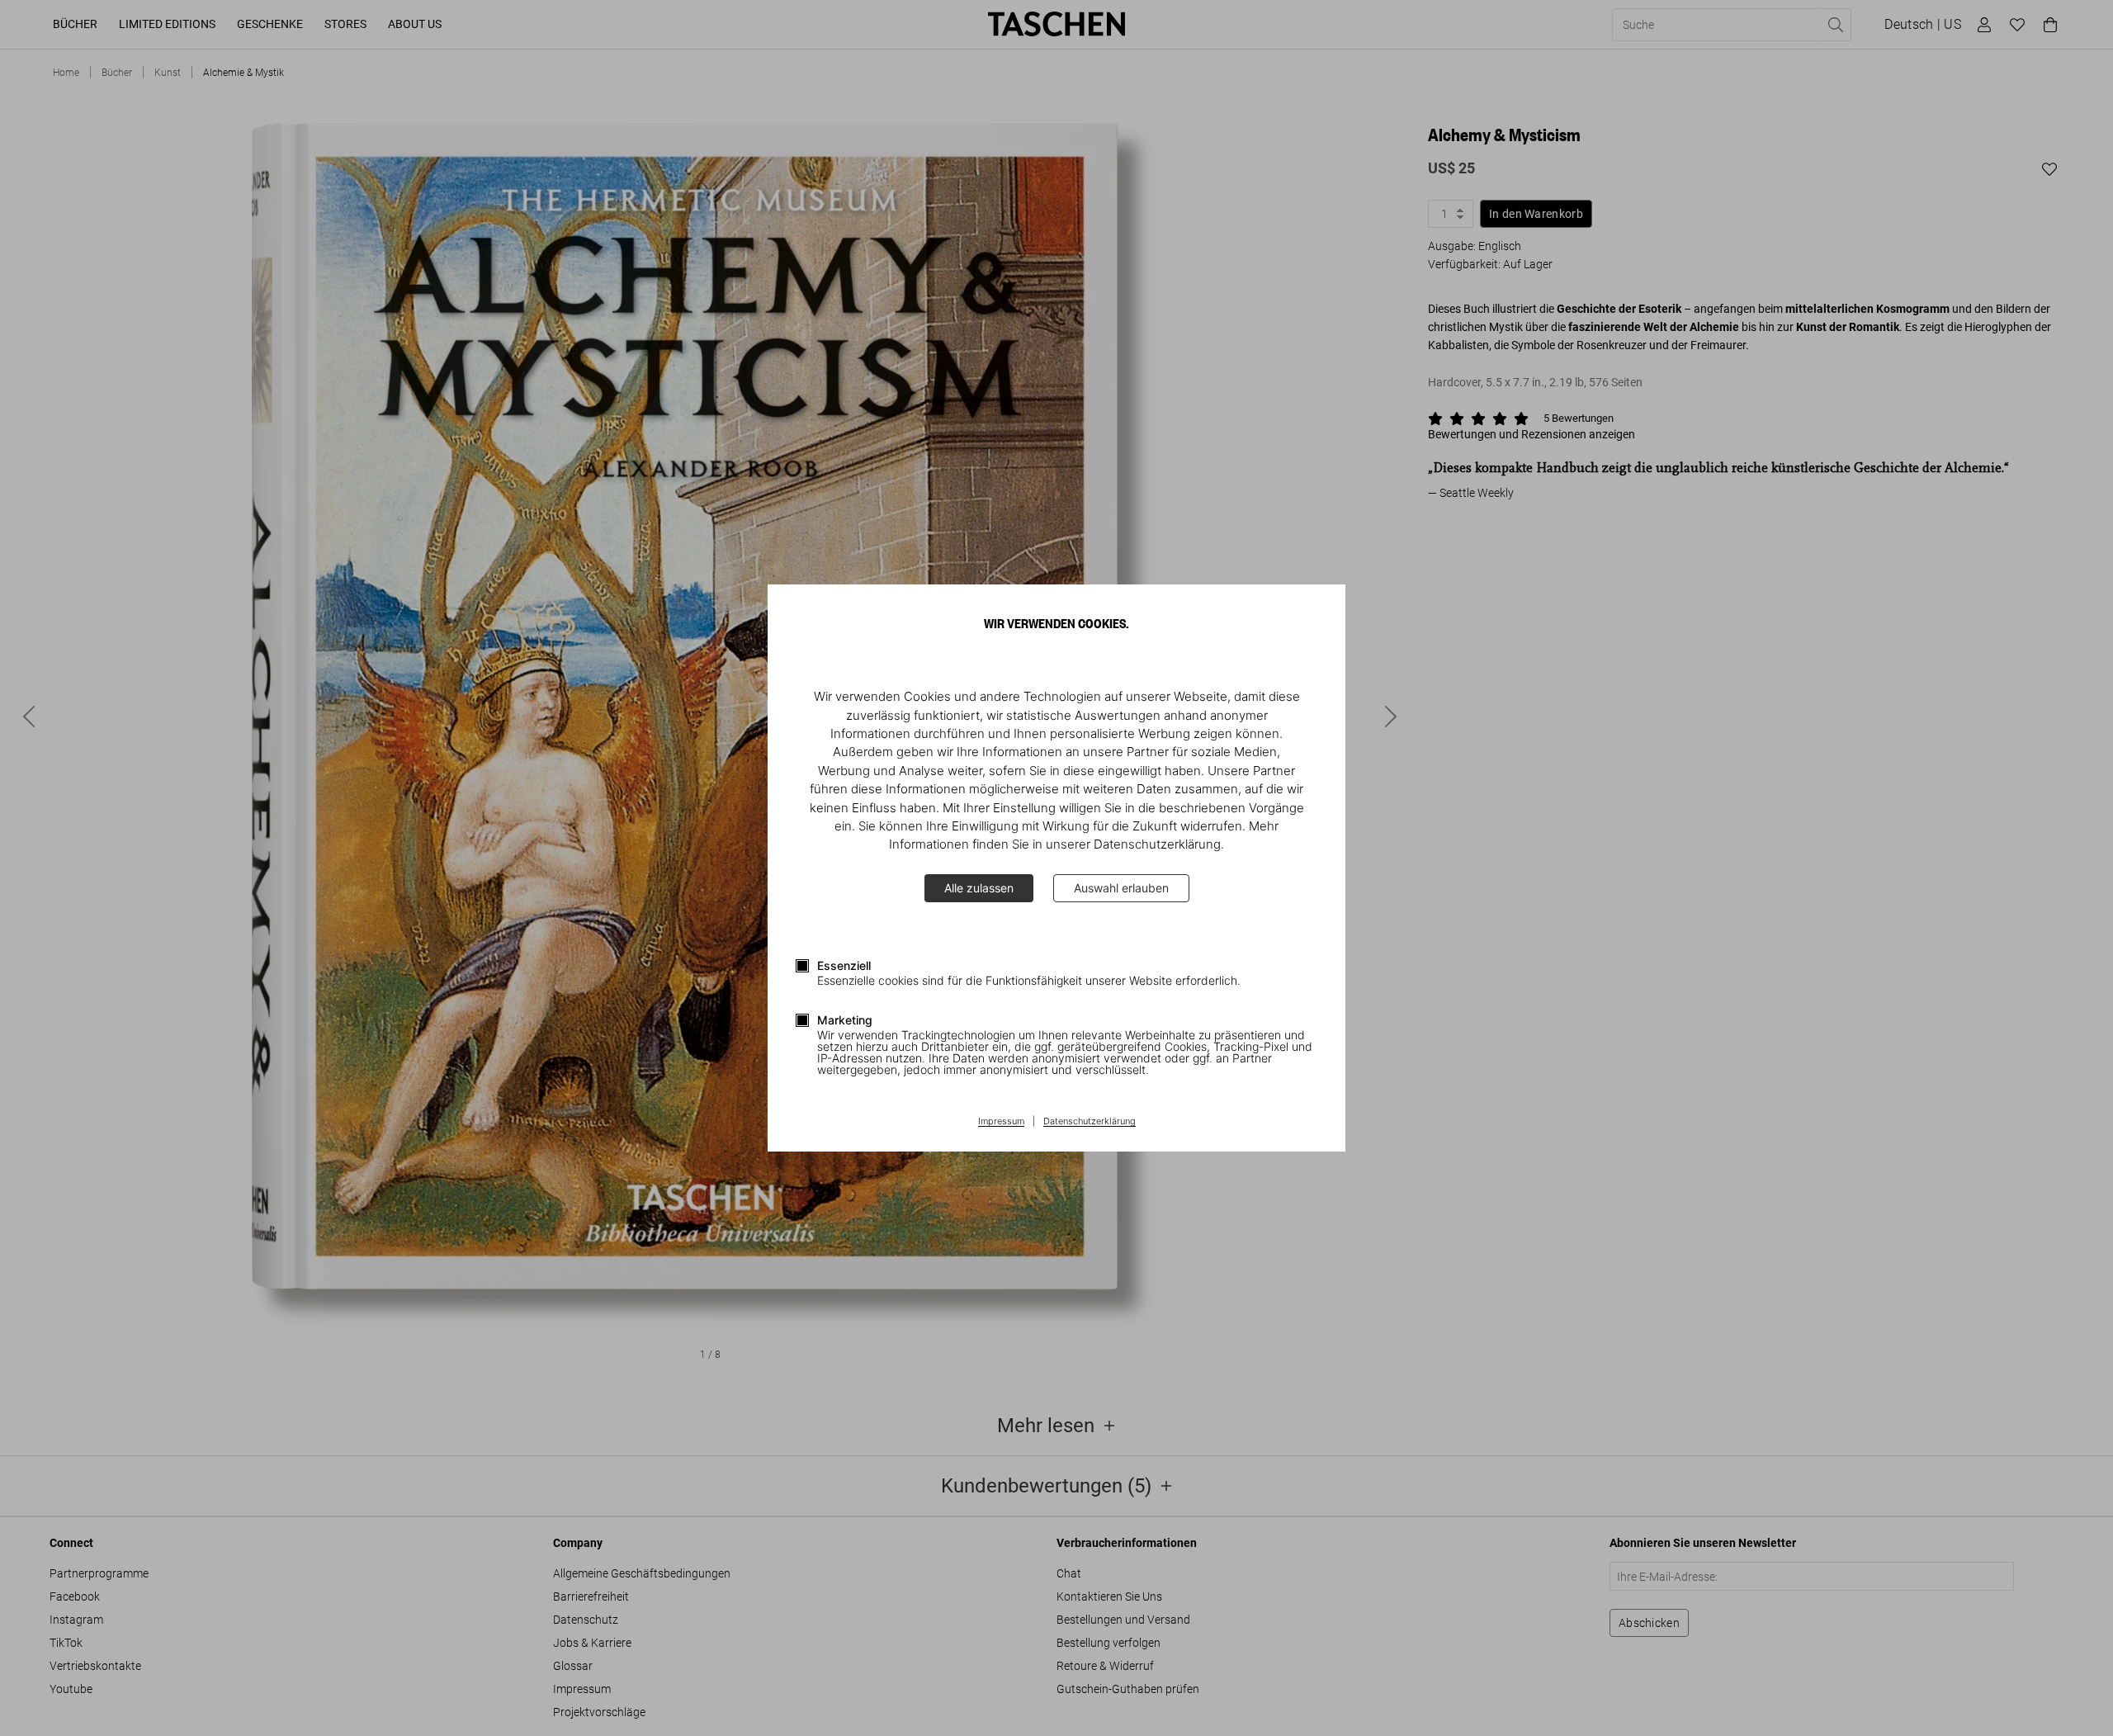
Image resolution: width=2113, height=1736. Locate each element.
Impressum (1001, 1122)
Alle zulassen (979, 888)
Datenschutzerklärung (1090, 1122)
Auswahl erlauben (1121, 888)
